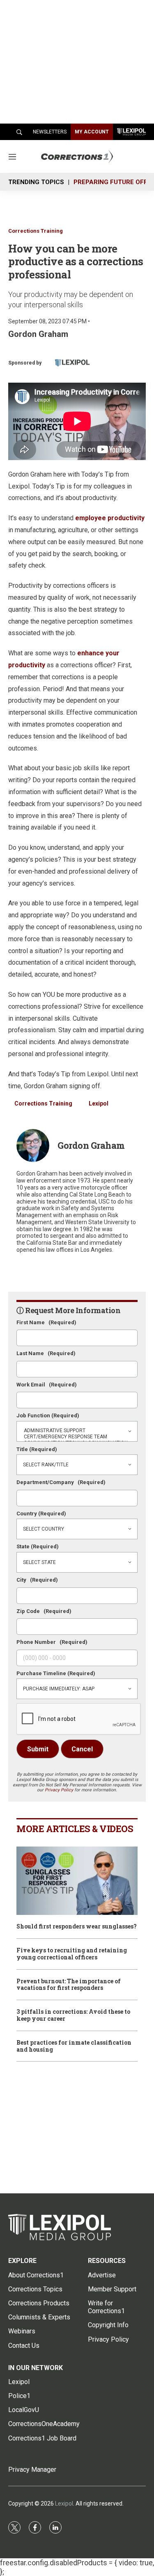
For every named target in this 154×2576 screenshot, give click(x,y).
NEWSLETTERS (50, 132)
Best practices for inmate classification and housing (74, 2046)
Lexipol (99, 1103)
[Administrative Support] (77, 1431)
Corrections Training (36, 231)
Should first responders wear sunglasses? (77, 1927)
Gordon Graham (38, 334)
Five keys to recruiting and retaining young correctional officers (72, 1954)
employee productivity (110, 518)
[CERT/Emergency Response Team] (77, 1437)
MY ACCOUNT (92, 132)
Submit (38, 1749)
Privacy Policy (59, 1790)
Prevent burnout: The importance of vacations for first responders (69, 1985)
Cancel (82, 1749)
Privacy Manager (32, 2470)
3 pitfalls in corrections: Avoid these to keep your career (73, 2015)
